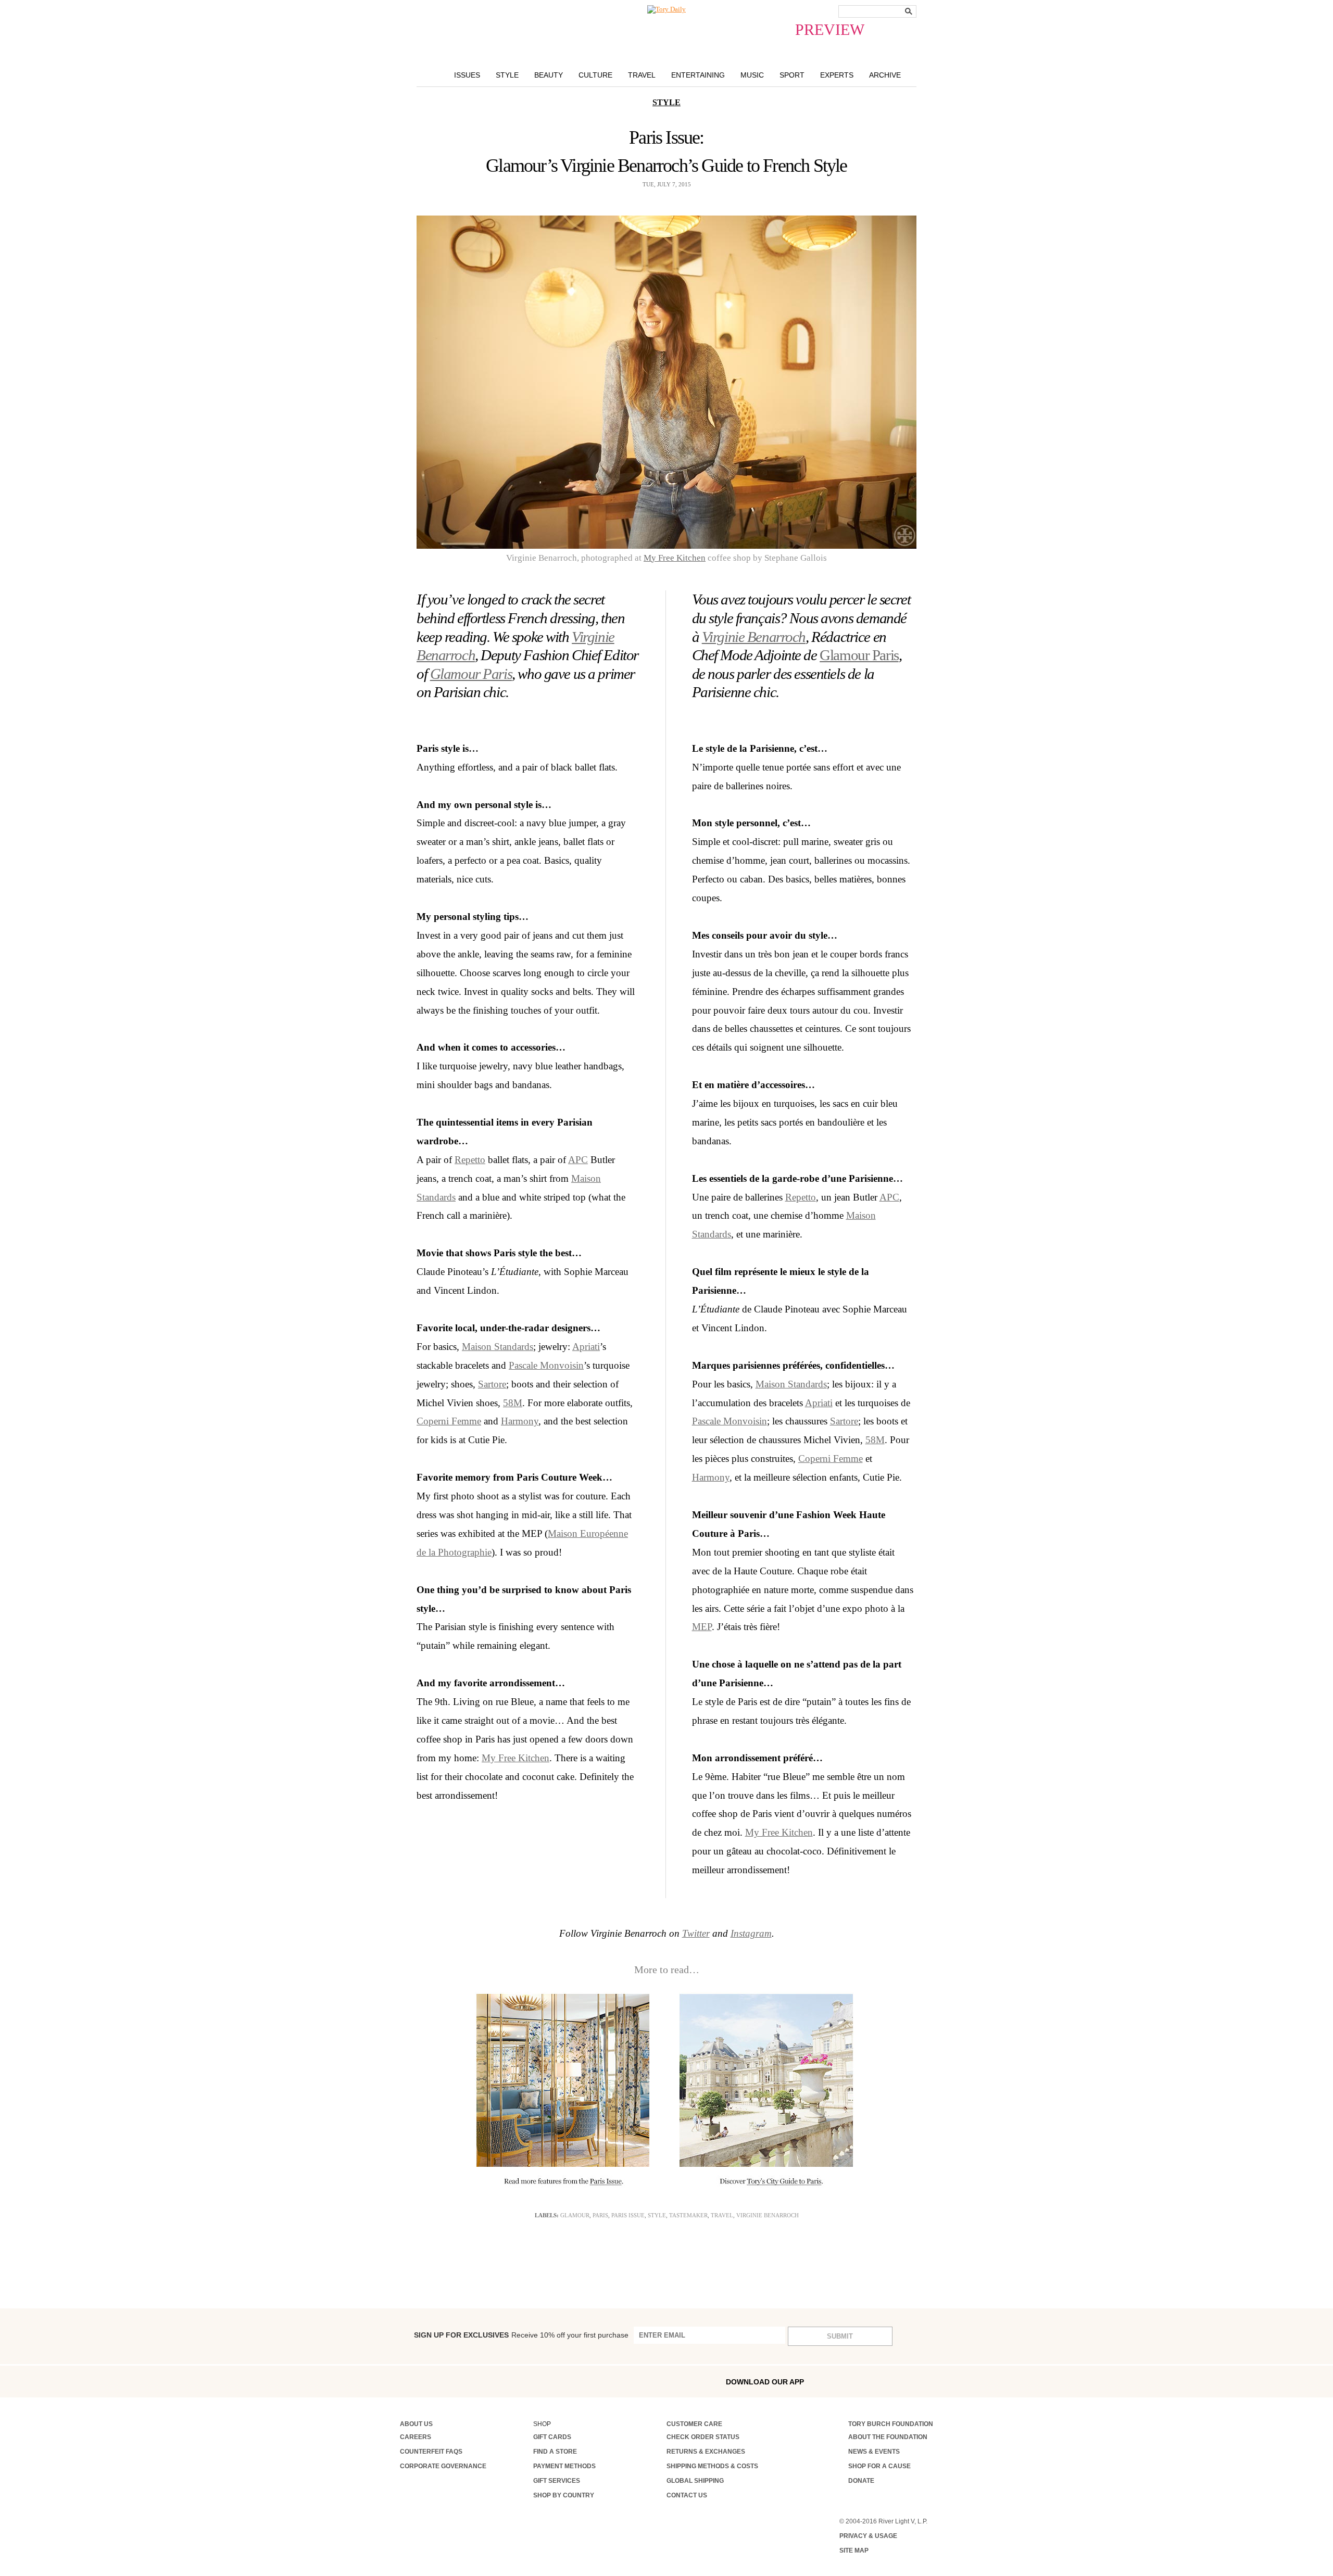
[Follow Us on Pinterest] (514, 2381)
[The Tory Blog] (666, 9)
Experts (837, 75)
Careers (416, 2437)
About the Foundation (888, 2437)
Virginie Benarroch (754, 637)
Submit (840, 2336)
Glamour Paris (471, 674)
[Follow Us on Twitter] (492, 2381)
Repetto (470, 1160)
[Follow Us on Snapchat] (448, 2382)
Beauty (549, 75)
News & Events (874, 2452)
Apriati (586, 1347)
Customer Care (694, 2424)
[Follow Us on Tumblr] (470, 2381)
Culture (595, 75)
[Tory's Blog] (562, 2384)
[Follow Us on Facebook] (404, 2381)
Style (507, 75)
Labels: (547, 2215)
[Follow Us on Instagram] (425, 2381)
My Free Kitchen (675, 558)
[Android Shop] (903, 2382)
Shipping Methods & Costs (712, 2466)
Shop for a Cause (879, 2466)
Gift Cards (552, 2437)
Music (752, 75)
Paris (600, 2215)
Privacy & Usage (868, 2536)
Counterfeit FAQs (431, 2452)
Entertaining (698, 75)
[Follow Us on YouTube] (537, 2382)
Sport (792, 75)
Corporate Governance (443, 2466)
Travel (642, 75)
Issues (467, 75)
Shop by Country (564, 2495)
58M (513, 1403)
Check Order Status (703, 2437)
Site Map (854, 2550)
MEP (702, 1627)
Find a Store (555, 2452)
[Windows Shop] (925, 2382)
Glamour (575, 2215)
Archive (885, 75)
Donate (861, 2481)
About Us (416, 2424)
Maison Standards (498, 1347)
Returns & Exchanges (706, 2452)
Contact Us (687, 2495)
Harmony (520, 1421)
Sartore (492, 1384)
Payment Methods (564, 2466)
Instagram (751, 1933)
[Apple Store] (881, 2381)
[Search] (909, 11)
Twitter (696, 1933)
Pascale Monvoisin (546, 1365)
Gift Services (557, 2481)
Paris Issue (628, 2215)
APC (578, 1160)
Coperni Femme (449, 1421)
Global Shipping (695, 2481)
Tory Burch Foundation (891, 2424)
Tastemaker (688, 2215)
